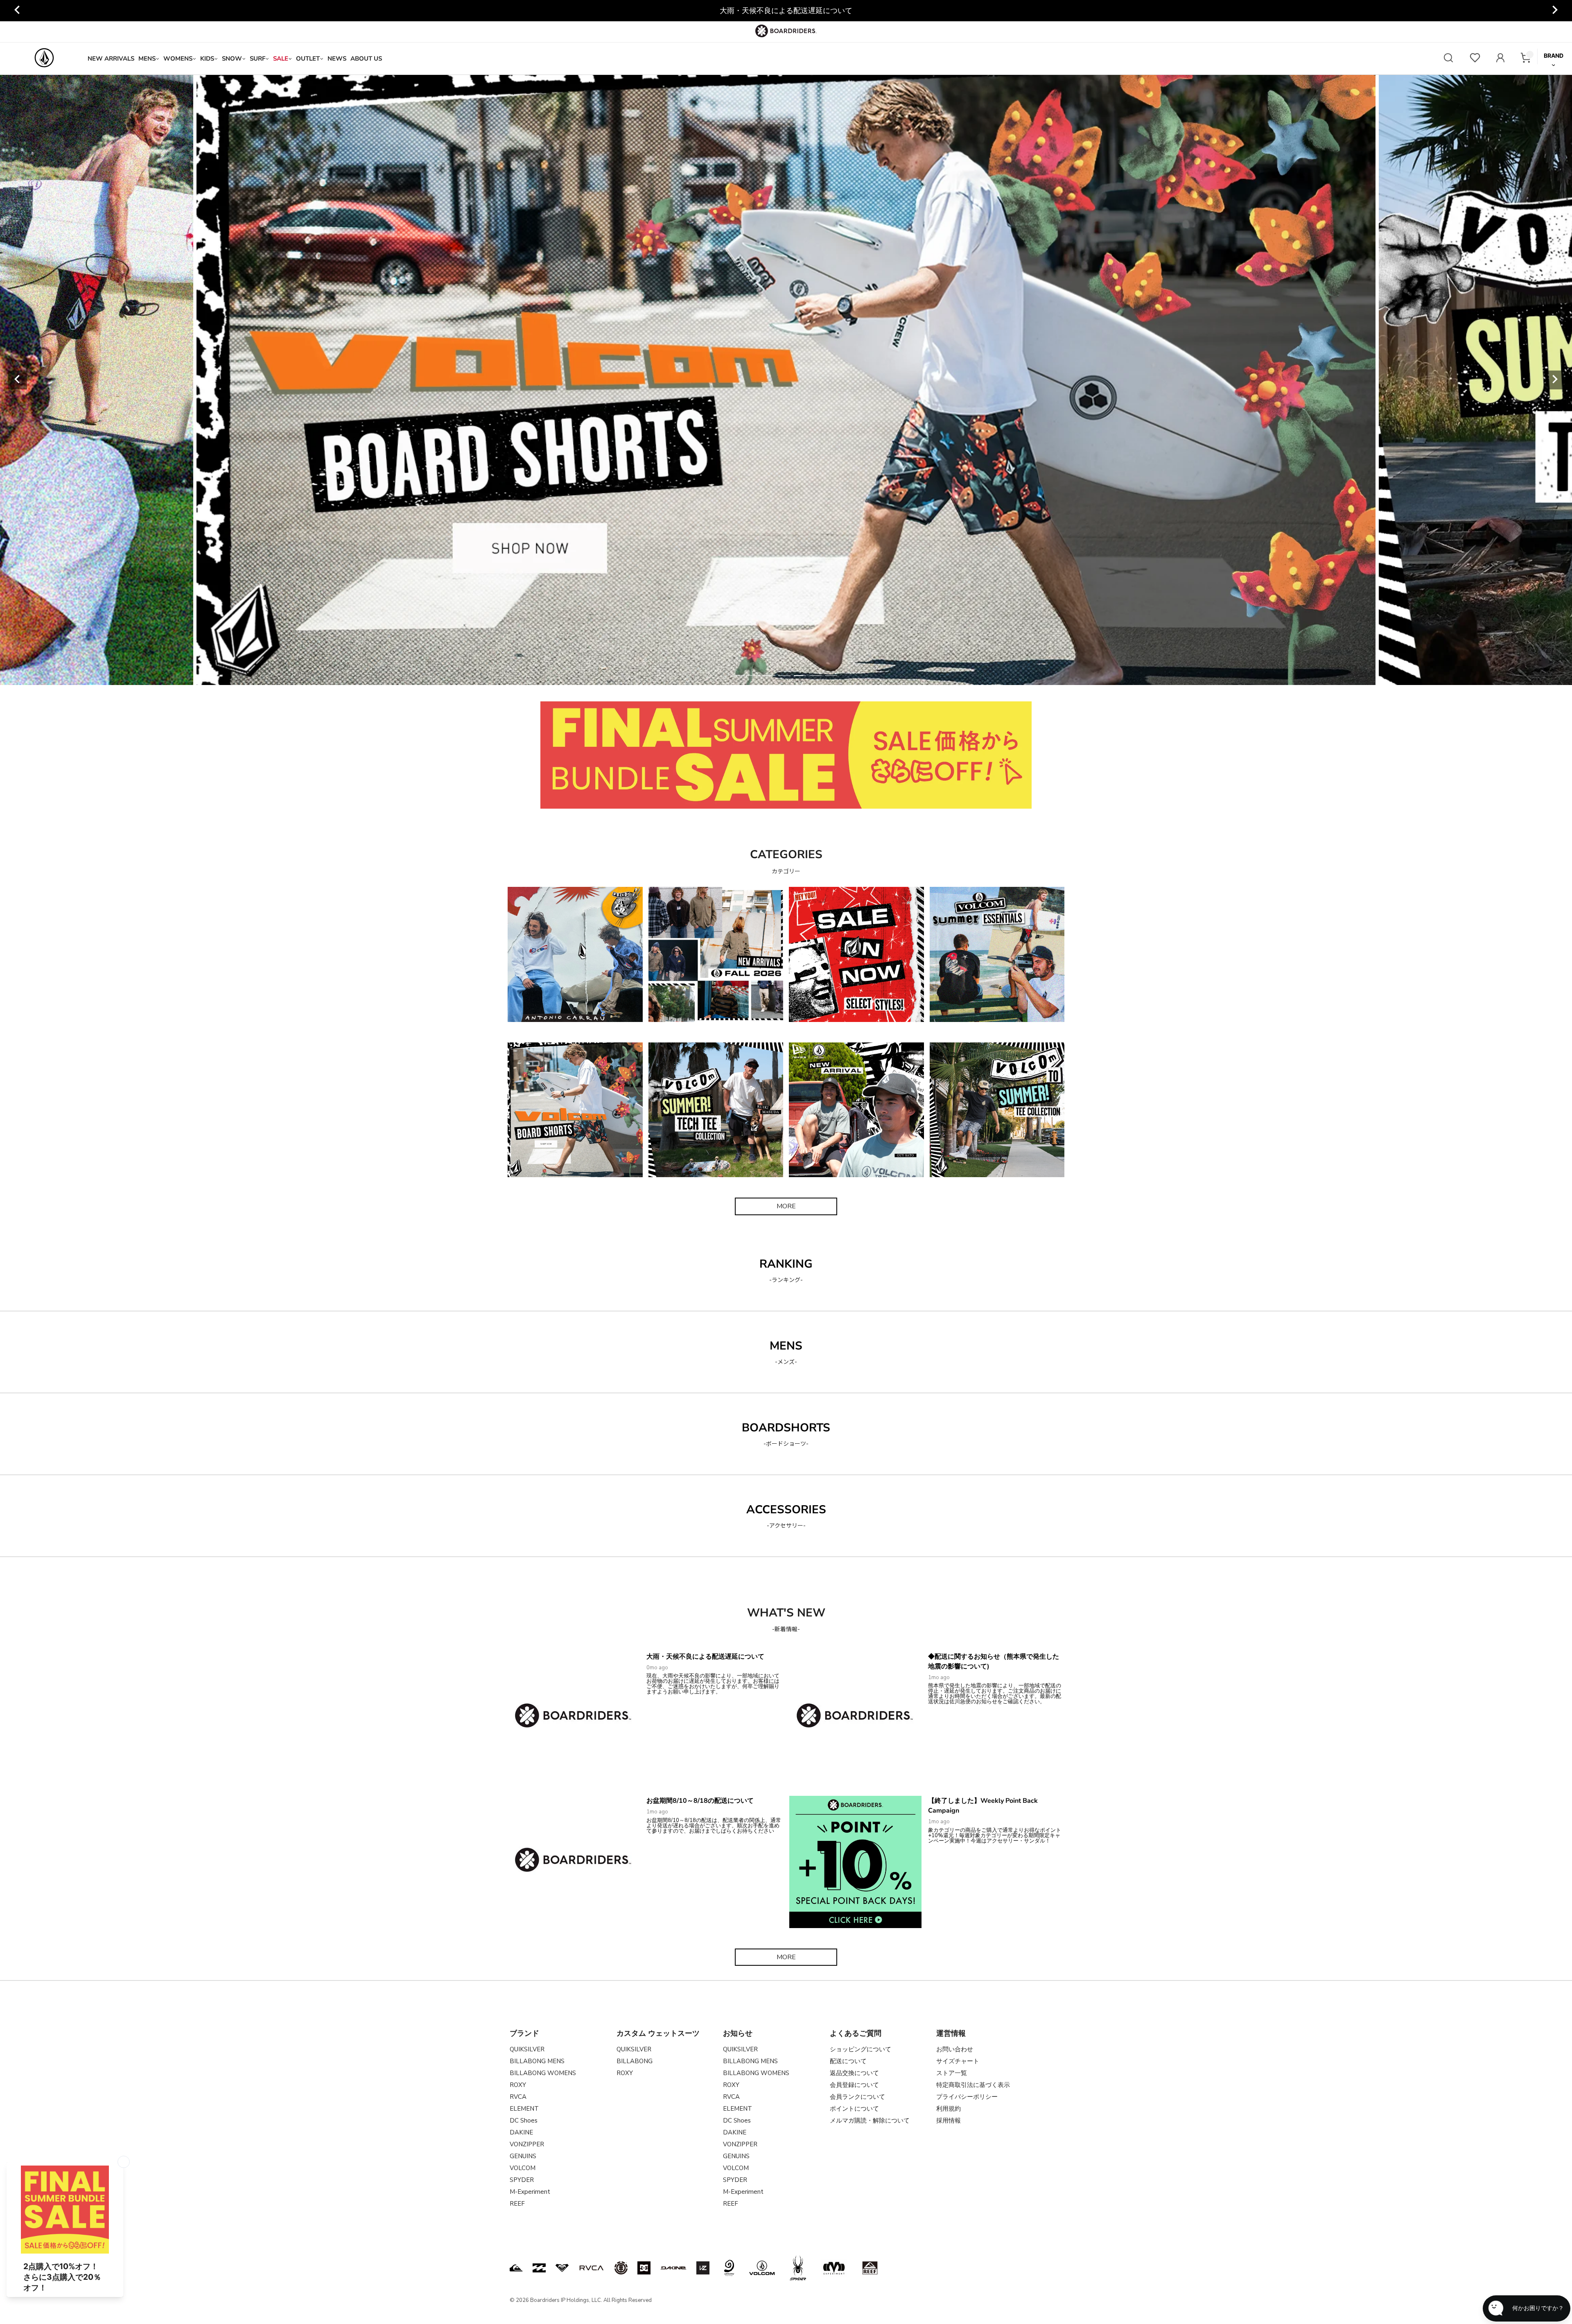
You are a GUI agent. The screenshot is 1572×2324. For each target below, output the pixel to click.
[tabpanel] (786, 380)
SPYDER (522, 2180)
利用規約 (949, 2109)
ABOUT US (366, 59)
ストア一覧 (952, 2073)
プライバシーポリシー (967, 2097)
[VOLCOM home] (44, 59)
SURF (257, 59)
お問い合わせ (955, 2049)
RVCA (518, 2097)
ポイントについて (854, 2109)
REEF (517, 2204)
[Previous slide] (18, 11)
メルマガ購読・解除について (870, 2121)
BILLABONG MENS (537, 2061)
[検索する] (1448, 59)
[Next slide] (1554, 11)
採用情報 (949, 2121)
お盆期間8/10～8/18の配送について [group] (786, 11)
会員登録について (854, 2085)
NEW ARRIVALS (111, 59)
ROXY (518, 2085)
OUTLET (308, 59)
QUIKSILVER (527, 2049)
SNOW (232, 59)
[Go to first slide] (1554, 380)
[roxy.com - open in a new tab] (562, 2268)
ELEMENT (524, 2109)
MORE (786, 1206)
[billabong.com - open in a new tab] (539, 2268)
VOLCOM (523, 2168)
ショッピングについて (861, 2049)
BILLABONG (635, 2061)
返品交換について (854, 2073)
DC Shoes (524, 2121)
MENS (147, 59)
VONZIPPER (527, 2144)
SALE (281, 59)
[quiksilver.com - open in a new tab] (516, 2268)
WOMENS (178, 59)
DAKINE (521, 2132)
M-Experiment (530, 2192)
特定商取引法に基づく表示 (973, 2085)
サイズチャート (958, 2061)
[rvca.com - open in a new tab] (592, 2268)
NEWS (337, 59)
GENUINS (523, 2156)
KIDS (207, 59)
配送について (848, 2061)
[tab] (738, 676)
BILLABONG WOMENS (543, 2073)
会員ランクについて (857, 2097)
